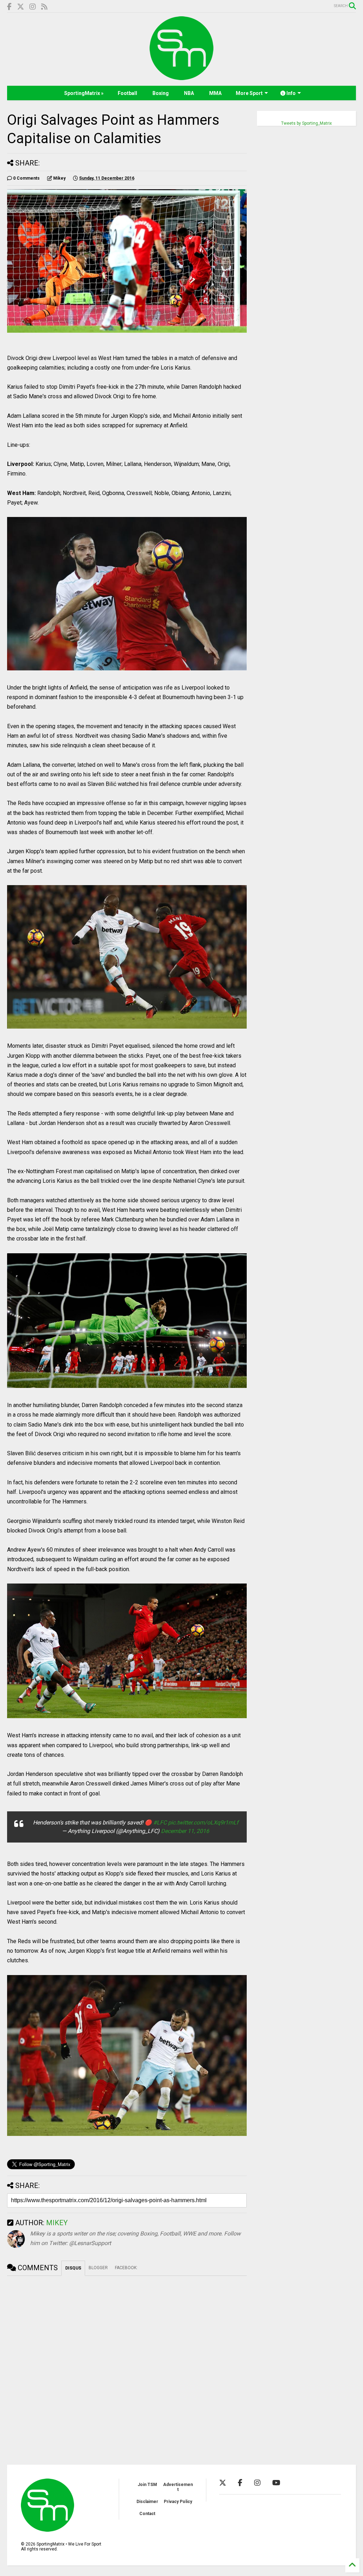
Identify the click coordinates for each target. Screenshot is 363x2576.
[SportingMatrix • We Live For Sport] (181, 77)
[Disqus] (127, 2364)
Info (291, 93)
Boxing (161, 93)
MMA (215, 93)
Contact (147, 2514)
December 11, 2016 (185, 1831)
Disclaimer (147, 2502)
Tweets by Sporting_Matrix (306, 123)
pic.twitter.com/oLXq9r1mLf (203, 1823)
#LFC (160, 1823)
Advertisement (178, 2487)
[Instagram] (33, 7)
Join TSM (147, 2485)
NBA (189, 93)
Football (127, 93)
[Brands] (21, 7)
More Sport (249, 93)
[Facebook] (9, 7)
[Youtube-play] (276, 2483)
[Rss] (44, 7)
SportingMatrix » (84, 93)
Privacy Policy (178, 2502)
